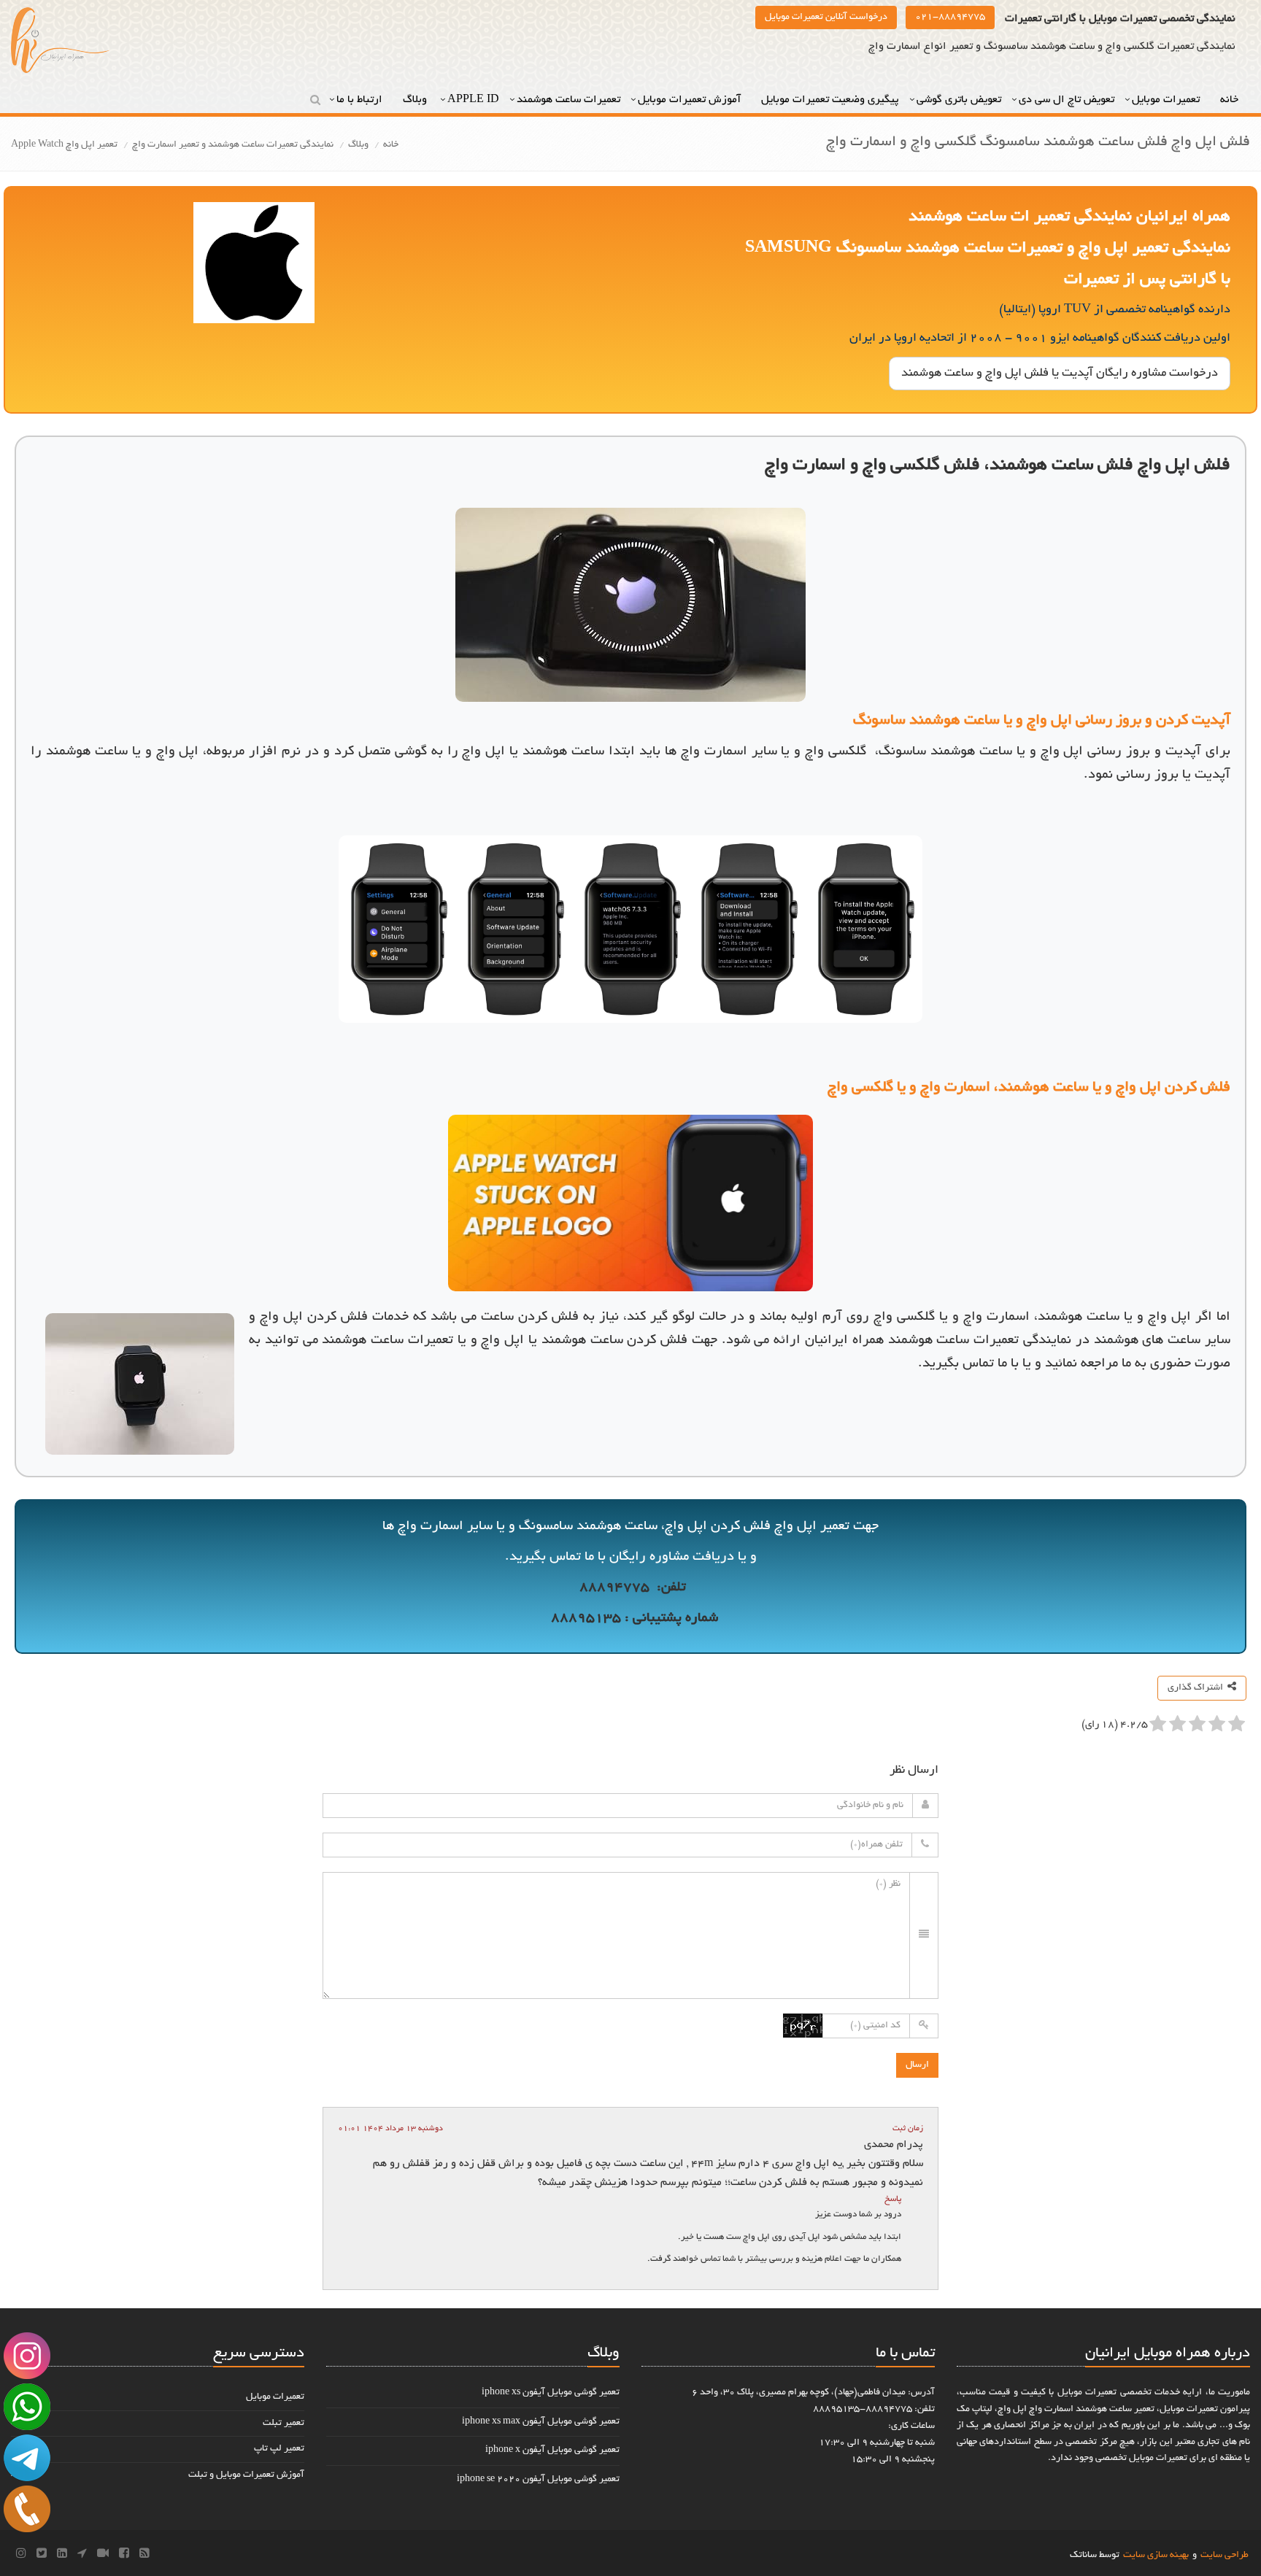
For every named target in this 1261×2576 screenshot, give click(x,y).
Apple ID (473, 100)
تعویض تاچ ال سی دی (1067, 100)
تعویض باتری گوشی (959, 100)
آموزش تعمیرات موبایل (691, 100)
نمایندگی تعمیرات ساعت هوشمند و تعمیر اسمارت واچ (233, 145)
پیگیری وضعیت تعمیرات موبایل (830, 100)
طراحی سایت (1225, 2556)
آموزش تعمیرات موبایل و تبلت (246, 2475)
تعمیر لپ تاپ (279, 2449)
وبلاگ (416, 100)
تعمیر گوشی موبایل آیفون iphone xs (551, 2393)
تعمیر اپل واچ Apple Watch (64, 145)
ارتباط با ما (361, 100)
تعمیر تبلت (284, 2424)
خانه (1231, 100)
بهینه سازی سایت (1156, 2556)
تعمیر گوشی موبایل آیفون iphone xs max (541, 2422)
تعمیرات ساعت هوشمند (568, 100)
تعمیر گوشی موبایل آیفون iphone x (552, 2451)
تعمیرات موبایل (1167, 100)
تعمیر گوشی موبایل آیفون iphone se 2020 (538, 2480)
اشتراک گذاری (1198, 1688)
